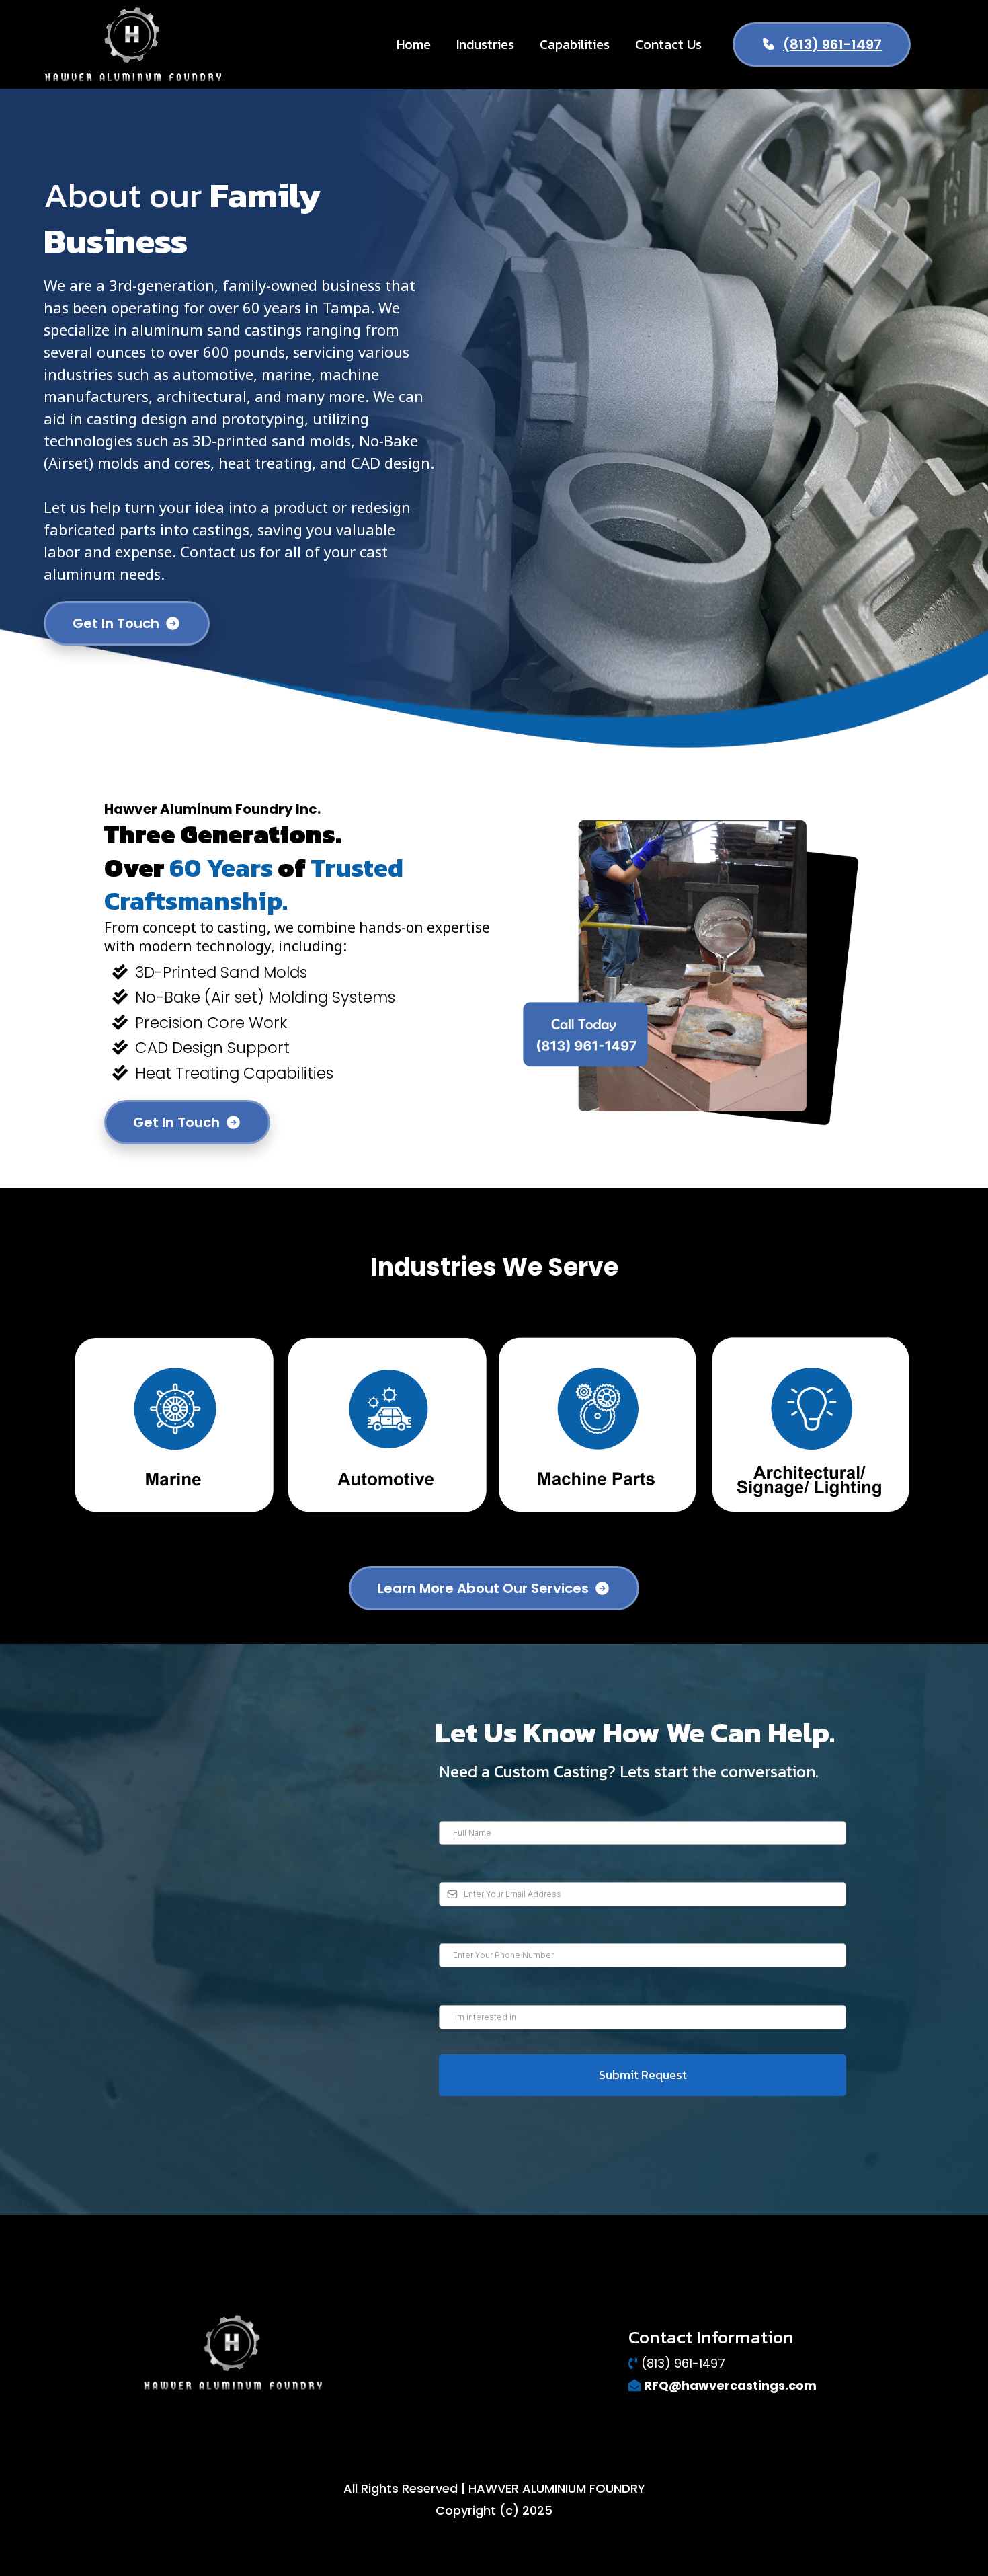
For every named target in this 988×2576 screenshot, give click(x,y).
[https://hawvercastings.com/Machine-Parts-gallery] (598, 1424)
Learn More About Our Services (483, 1588)
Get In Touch (116, 623)
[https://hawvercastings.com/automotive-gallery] (387, 1424)
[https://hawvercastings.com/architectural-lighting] (811, 1424)
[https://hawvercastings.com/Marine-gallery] (174, 1424)
